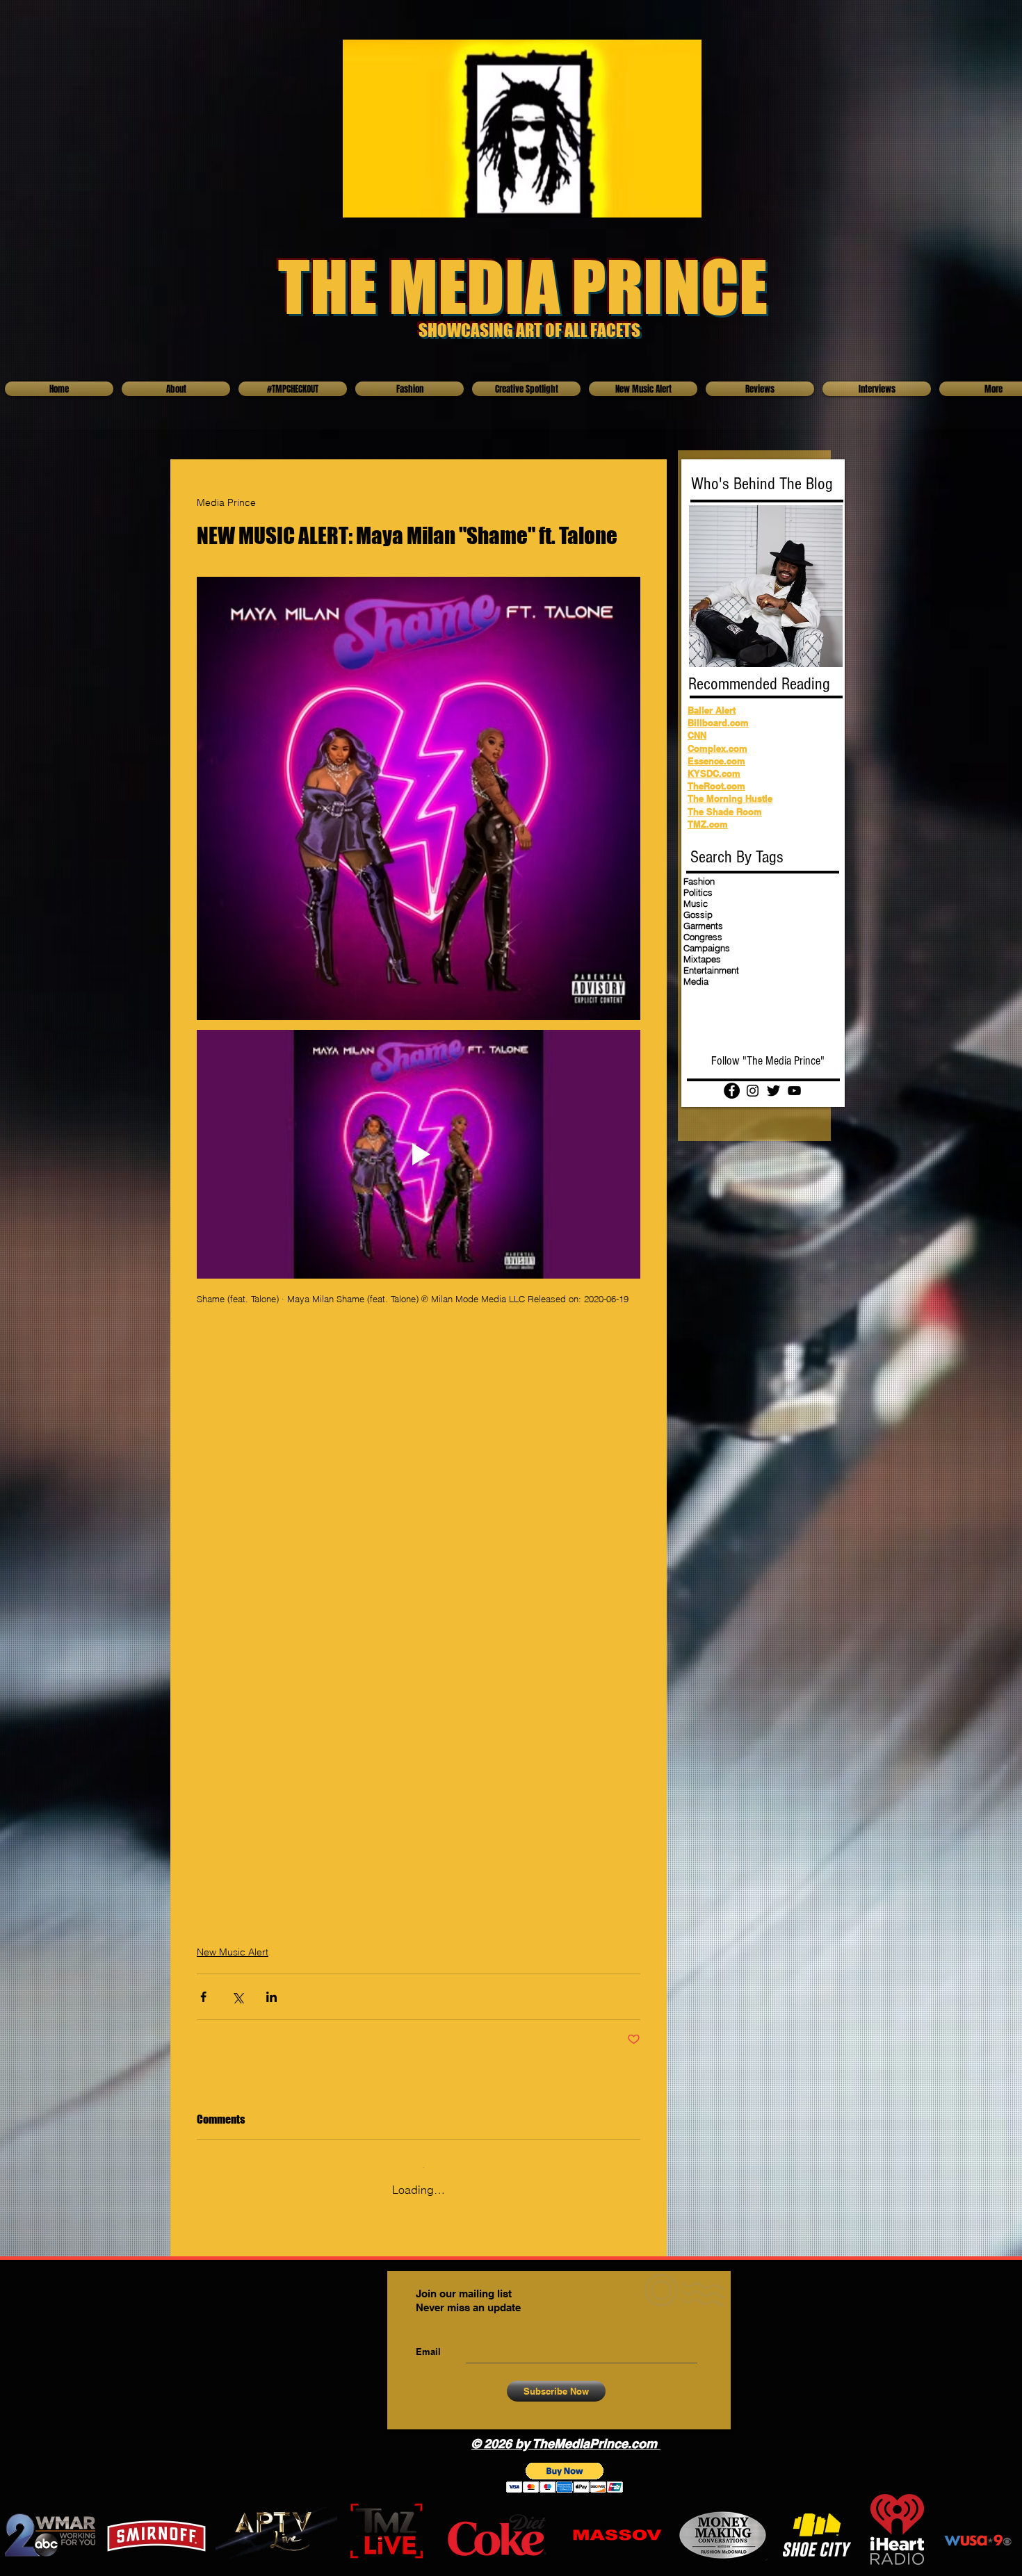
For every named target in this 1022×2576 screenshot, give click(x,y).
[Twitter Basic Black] (773, 1091)
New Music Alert (233, 1954)
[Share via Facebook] (203, 1999)
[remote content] (419, 1477)
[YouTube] (794, 1091)
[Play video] (419, 1155)
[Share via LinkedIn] (271, 1999)
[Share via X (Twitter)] (237, 1999)
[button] (565, 2470)
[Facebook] (732, 1091)
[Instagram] (753, 1091)
